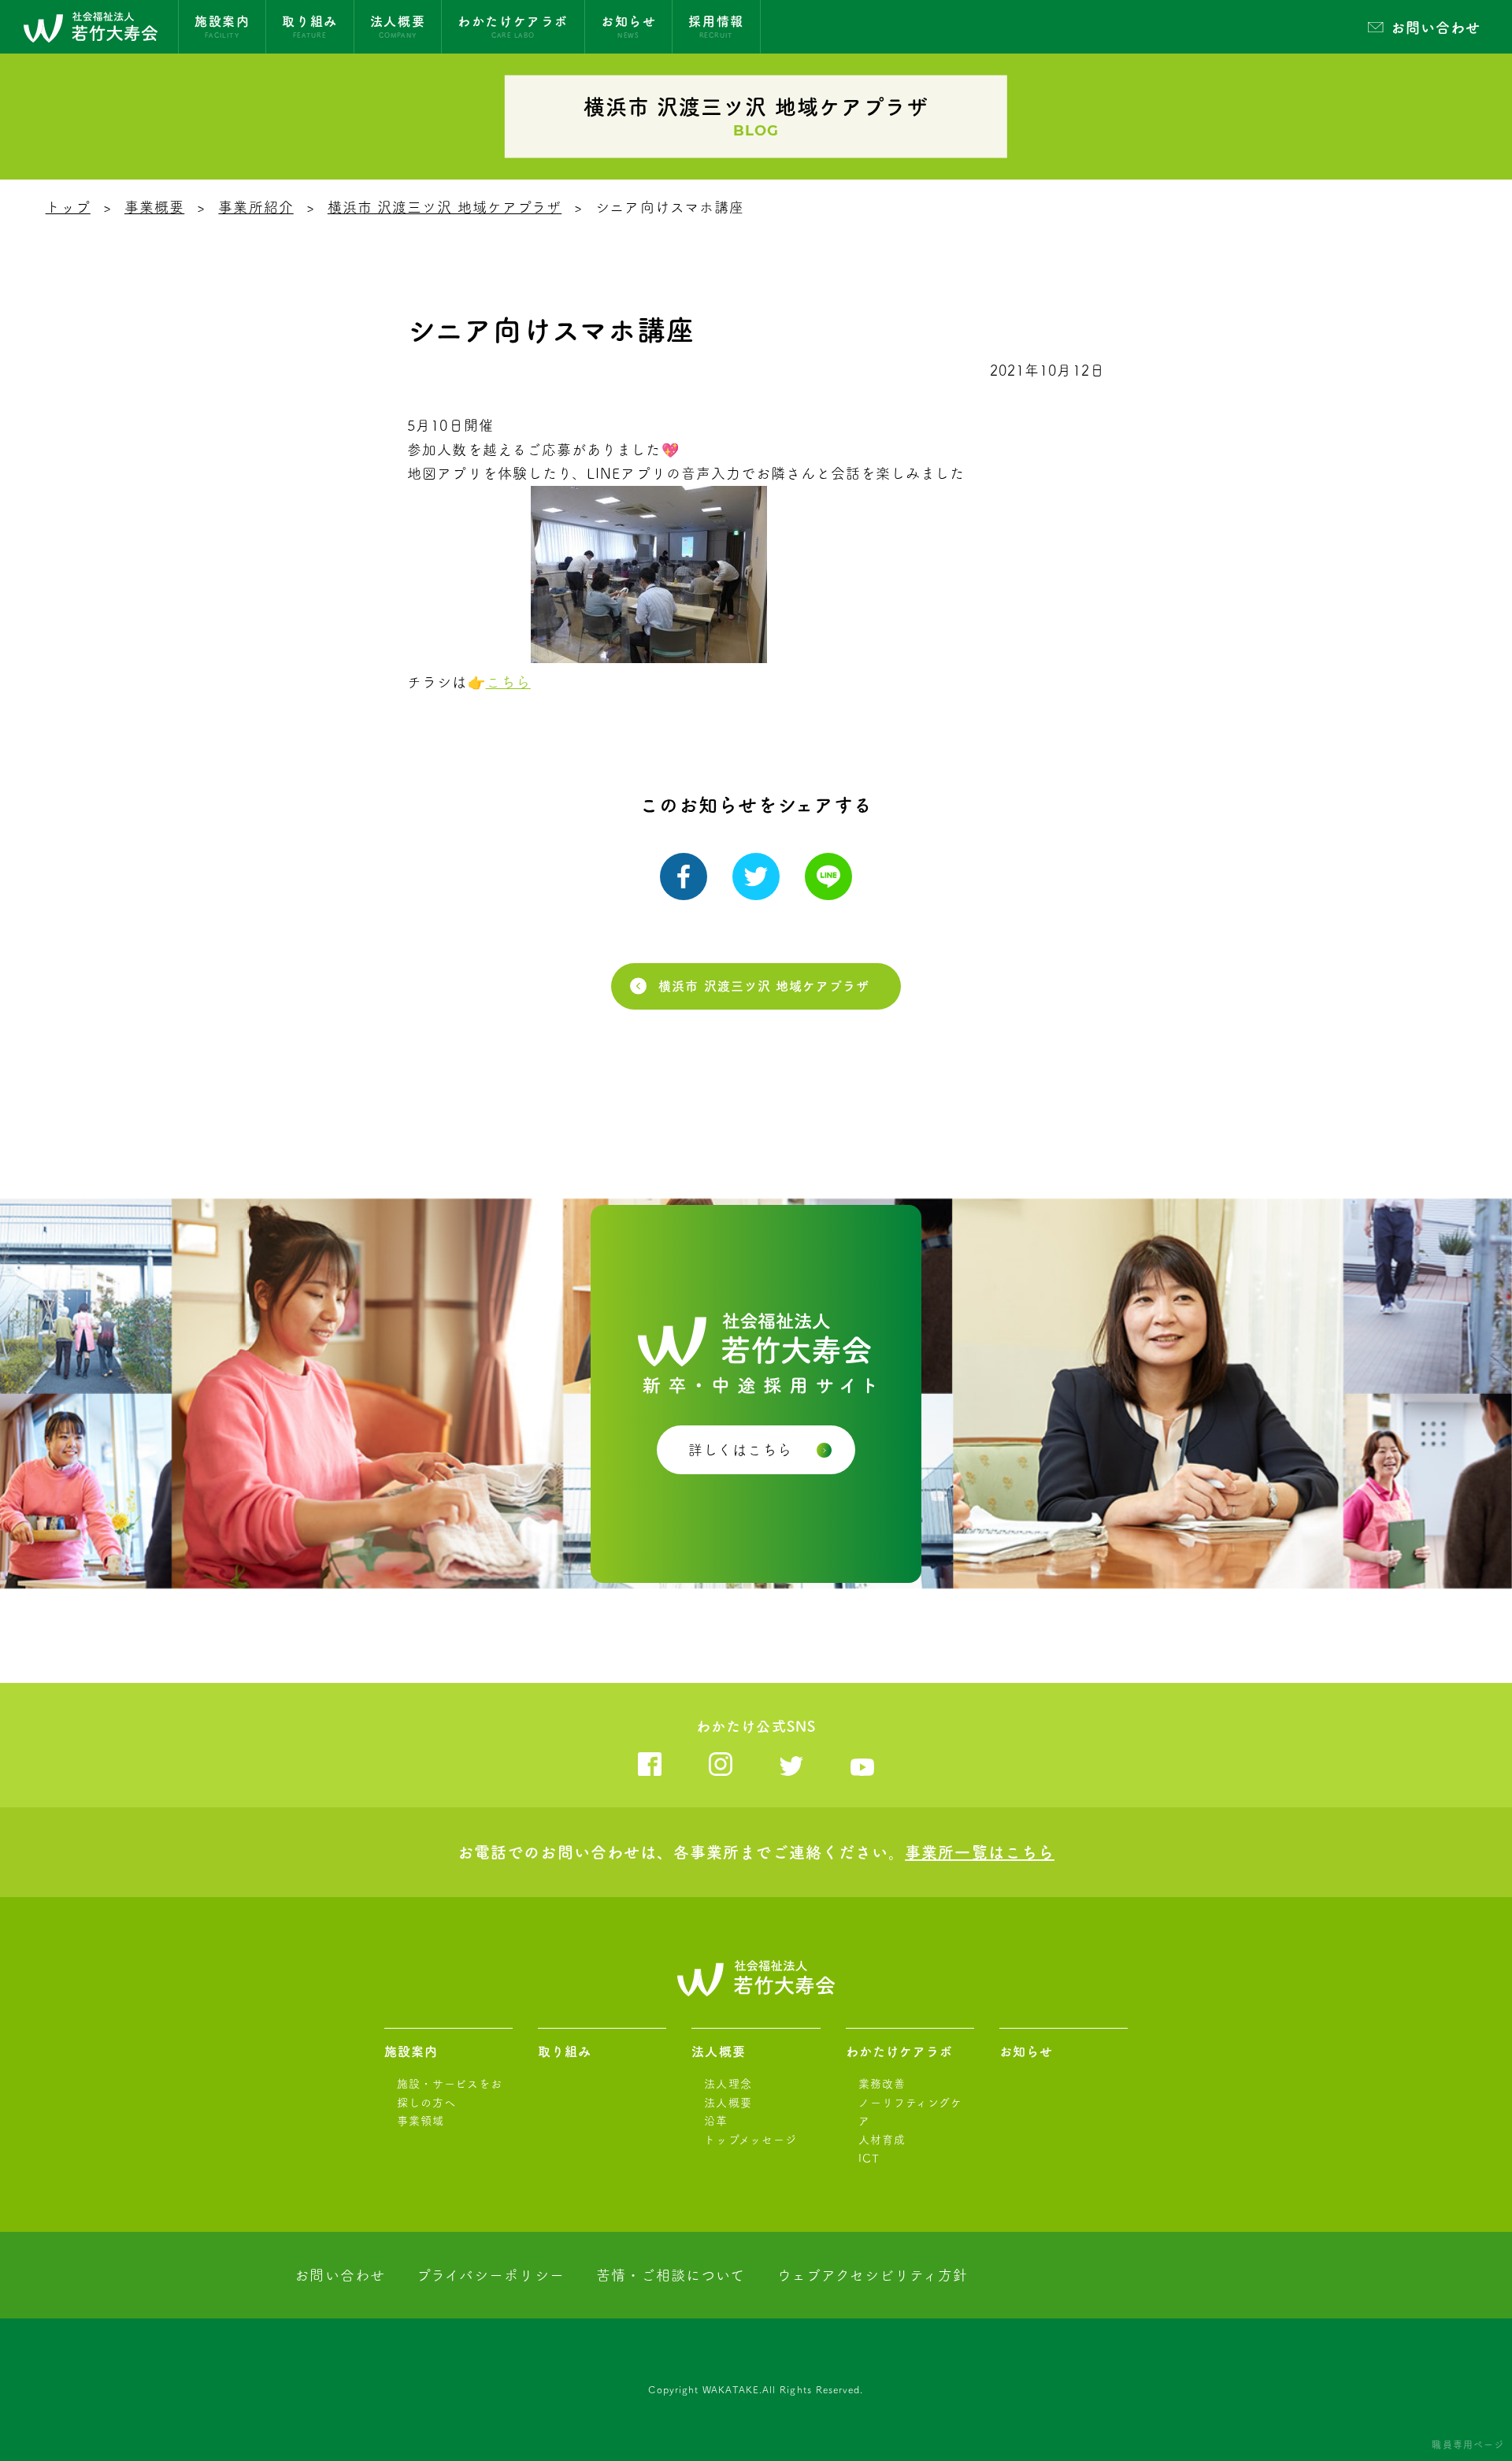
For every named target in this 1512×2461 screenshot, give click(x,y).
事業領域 (421, 2121)
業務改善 (882, 2084)
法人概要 (718, 2051)
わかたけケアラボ (900, 2051)
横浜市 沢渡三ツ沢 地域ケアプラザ (445, 207)
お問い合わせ (1436, 28)
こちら (508, 682)
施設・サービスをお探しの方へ (450, 2093)
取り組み (565, 2051)
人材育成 (882, 2140)
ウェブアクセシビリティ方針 (873, 2275)
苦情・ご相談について (671, 2275)
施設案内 (411, 2051)
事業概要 (154, 207)
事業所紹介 (256, 207)
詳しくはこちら (741, 1450)
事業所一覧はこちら (980, 1852)
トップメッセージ (750, 2140)
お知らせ (1026, 2051)
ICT (869, 2159)
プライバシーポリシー (491, 2275)
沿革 (716, 2121)
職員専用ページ (1468, 2444)
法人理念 (728, 2084)
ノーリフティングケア (911, 2112)
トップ (68, 207)
